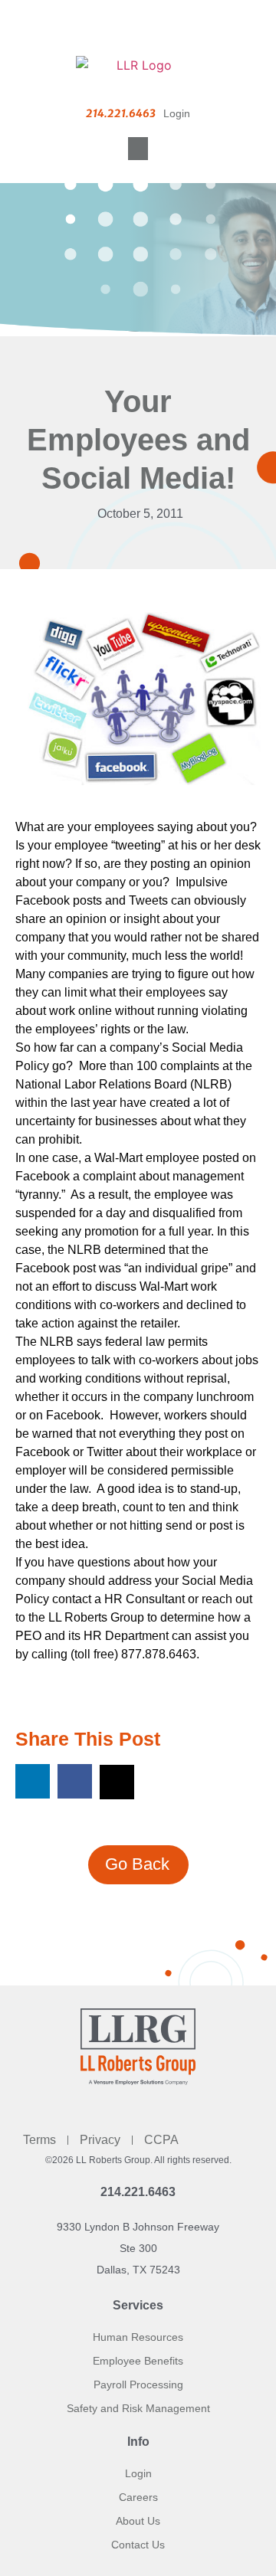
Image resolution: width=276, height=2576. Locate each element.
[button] (138, 149)
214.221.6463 (138, 2192)
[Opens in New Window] (144, 709)
